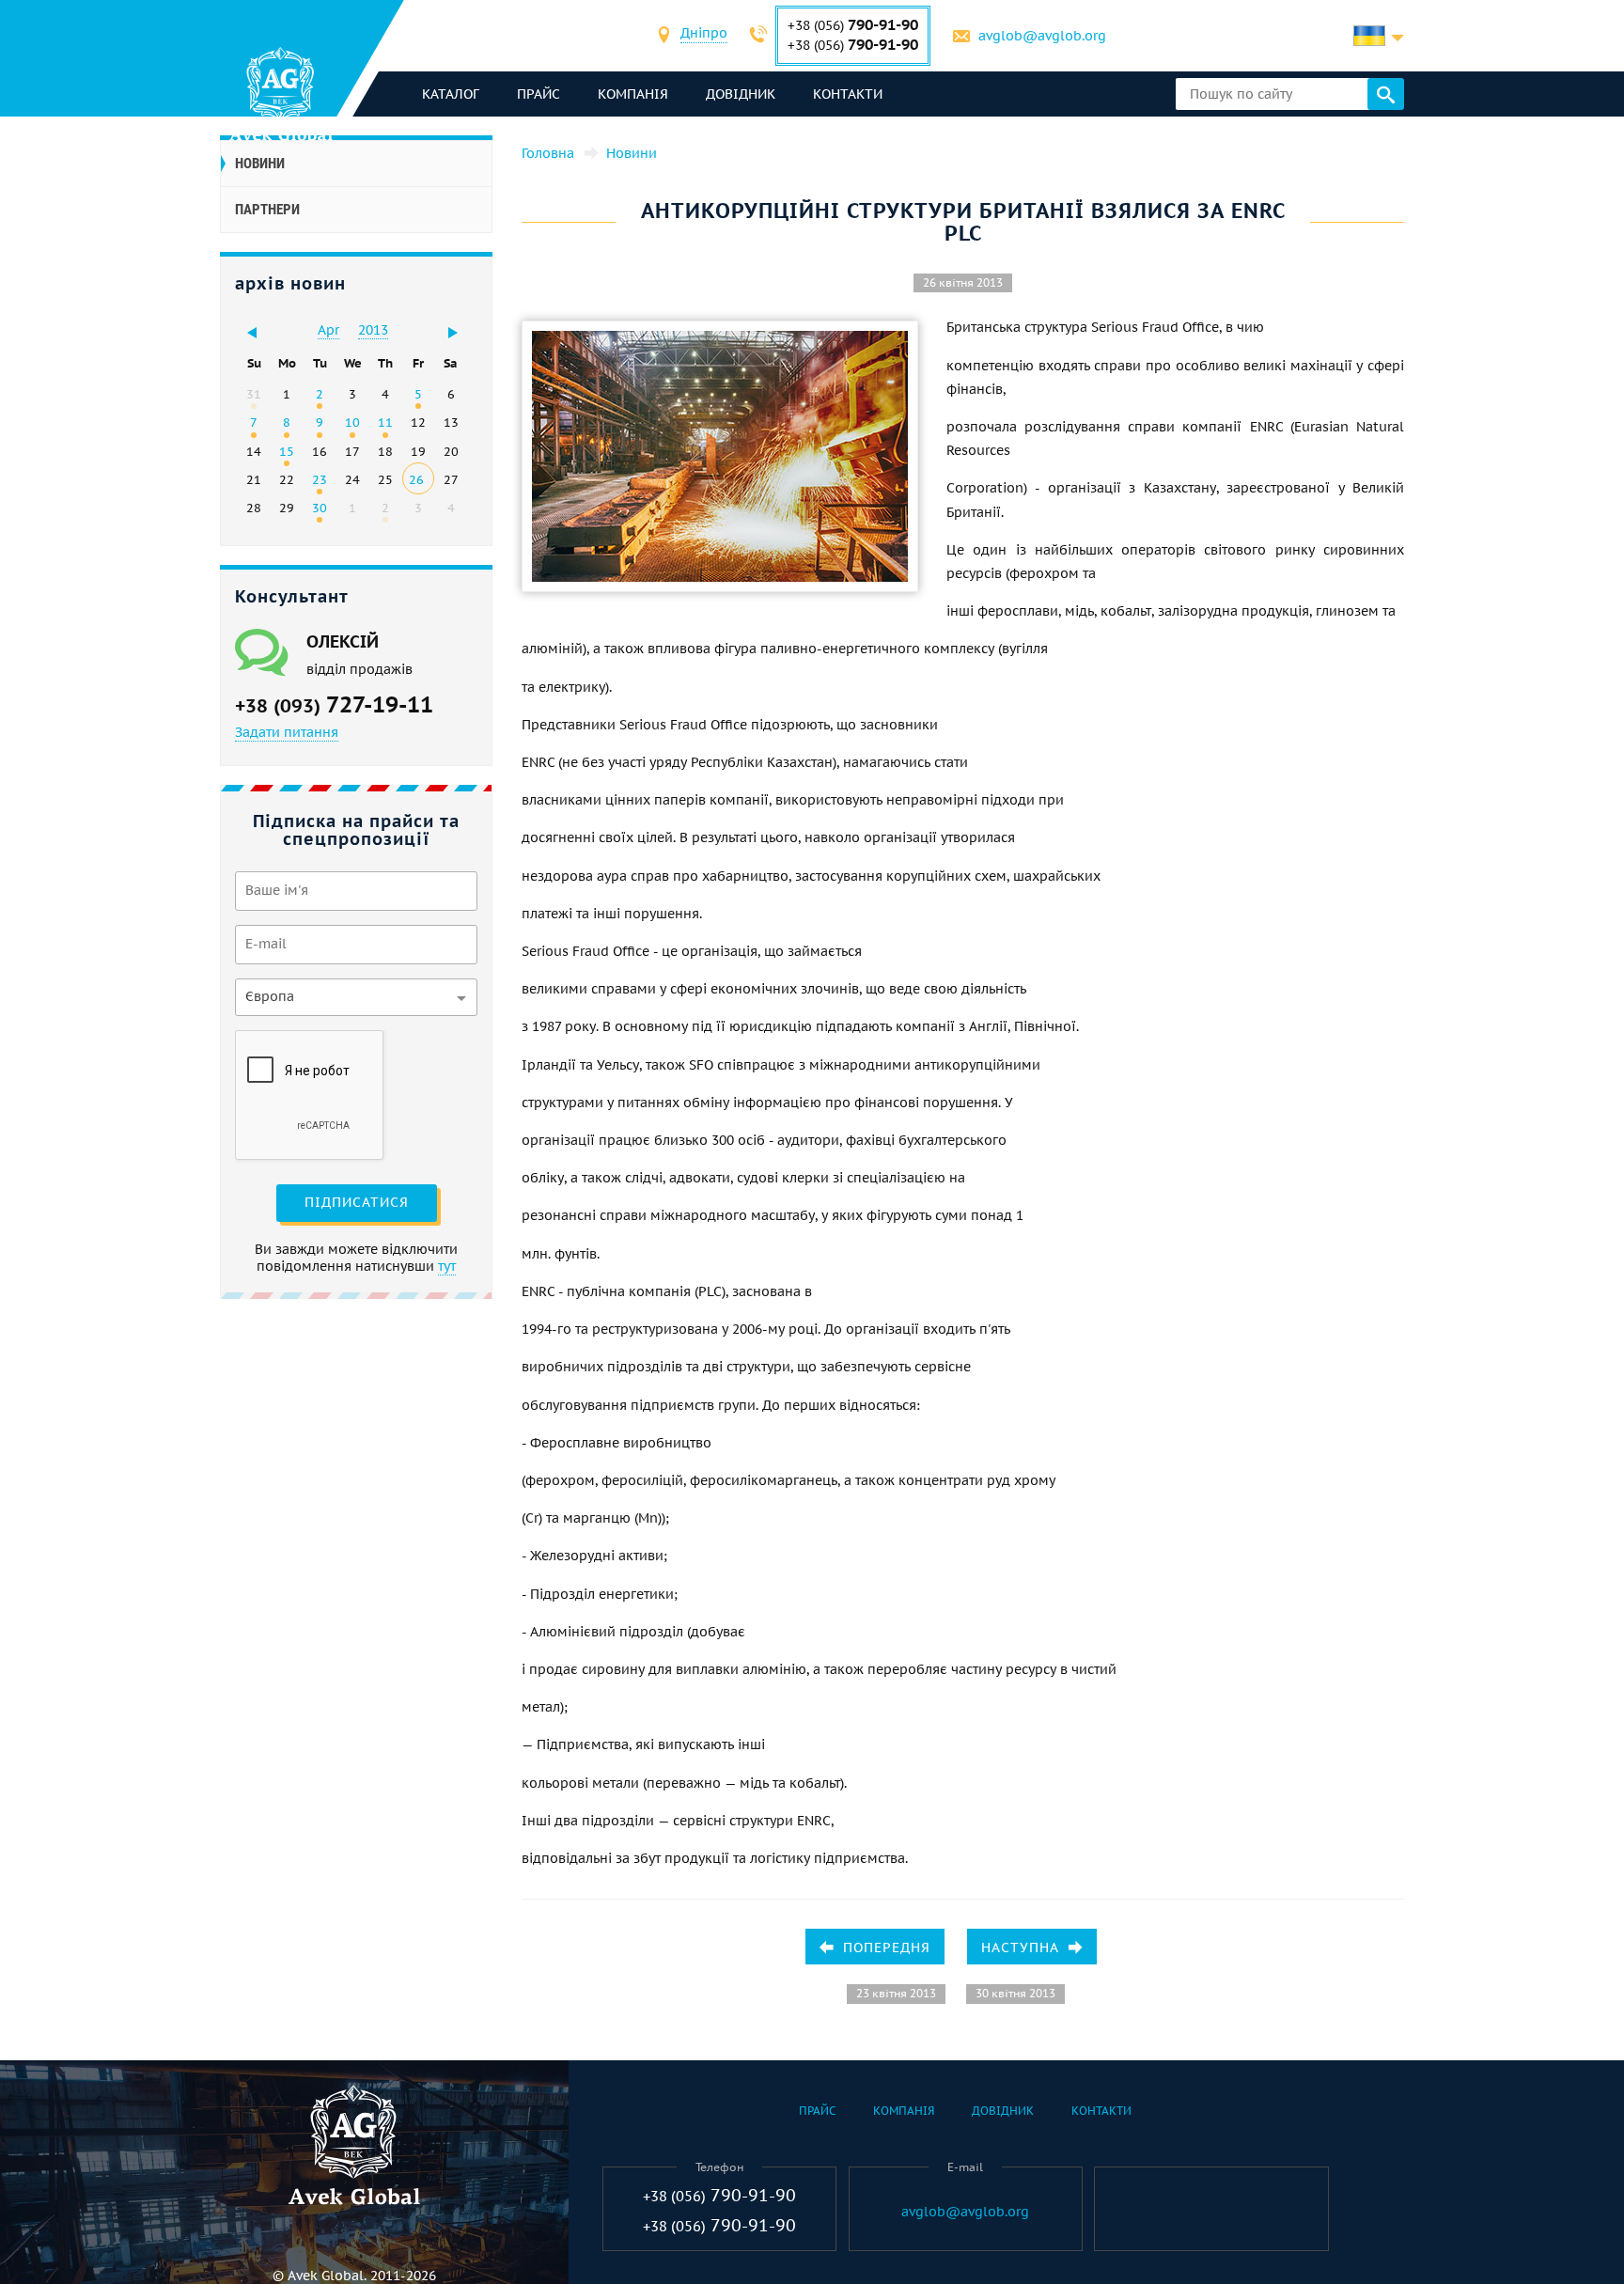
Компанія (633, 94)
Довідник (741, 94)
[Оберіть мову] (1379, 36)
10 (352, 422)
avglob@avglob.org (1042, 36)
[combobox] (704, 35)
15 (287, 451)
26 (416, 479)
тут (447, 1266)
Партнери (267, 210)
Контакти (848, 94)
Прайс (539, 94)
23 (320, 479)
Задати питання (287, 732)
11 (385, 422)
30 (320, 508)
